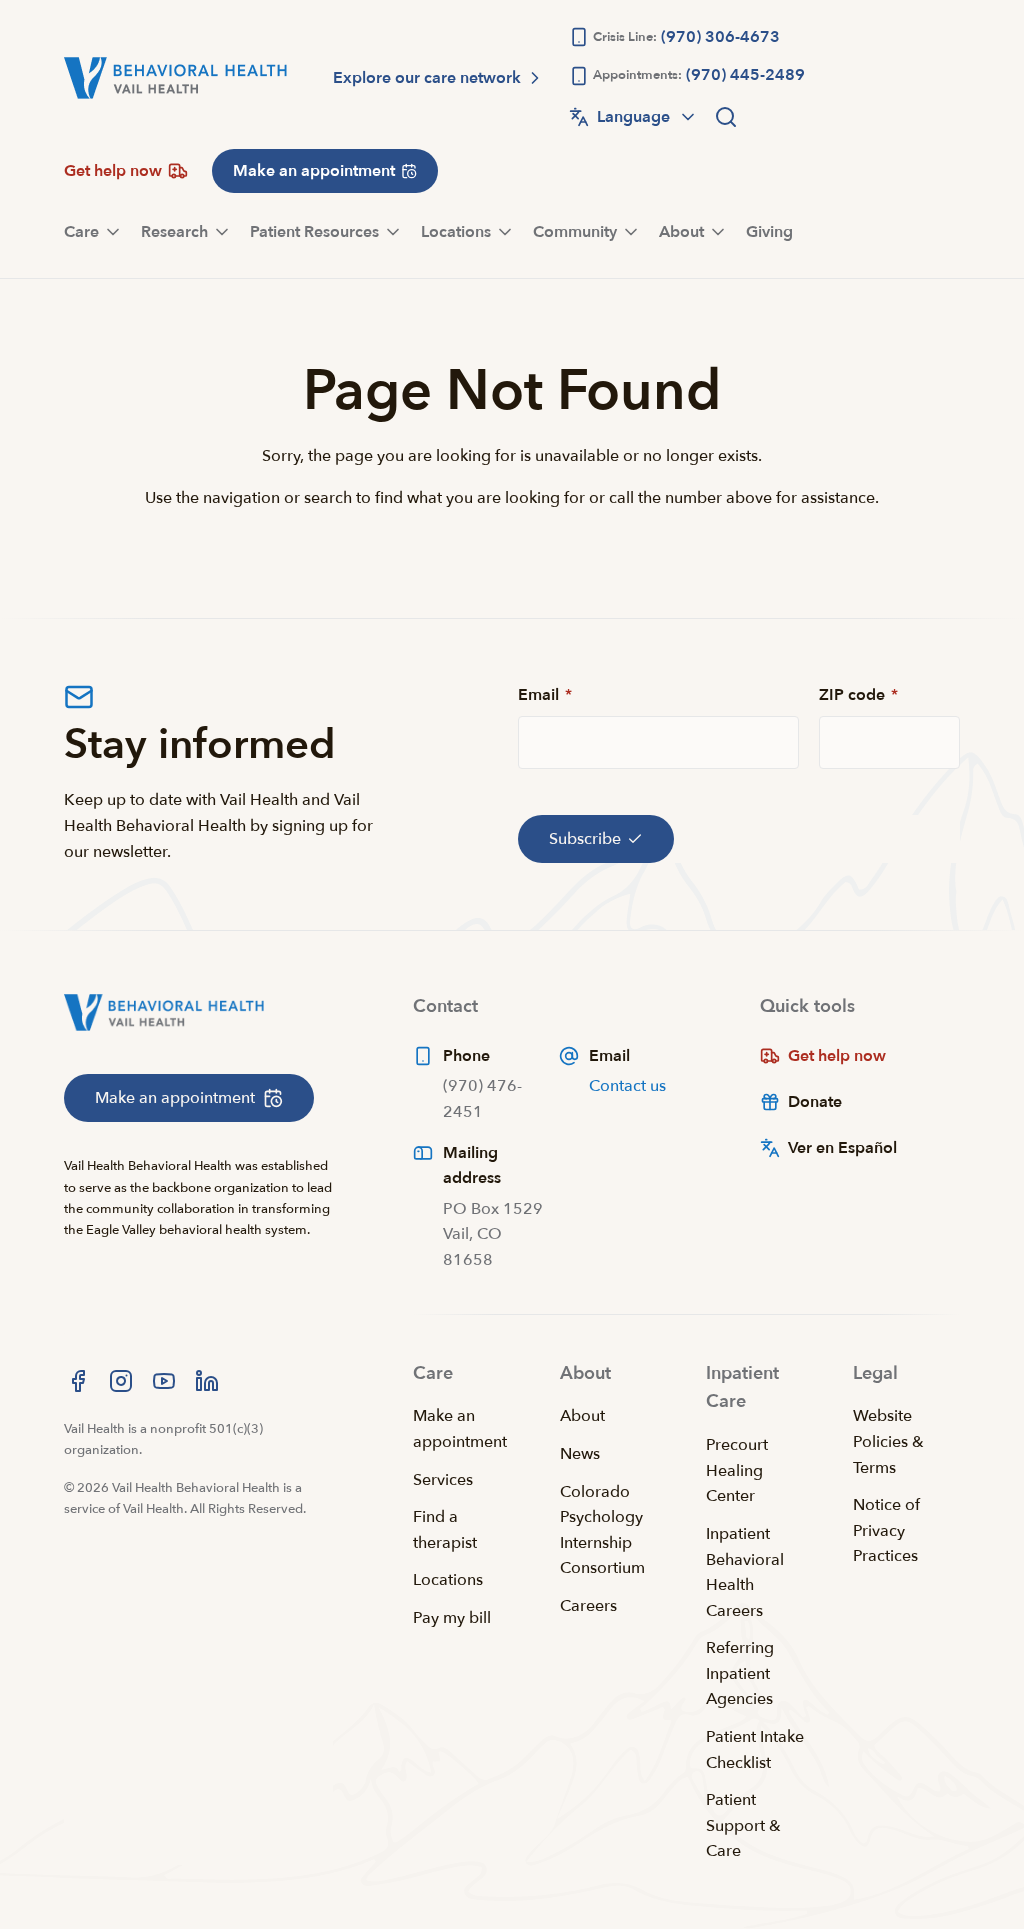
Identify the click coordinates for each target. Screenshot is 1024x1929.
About (582, 1416)
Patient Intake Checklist (755, 1750)
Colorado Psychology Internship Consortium (602, 1530)
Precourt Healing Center (737, 1470)
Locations (448, 1580)
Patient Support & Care (743, 1825)
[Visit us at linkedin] (207, 1381)
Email (545, 695)
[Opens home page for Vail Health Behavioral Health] (175, 78)
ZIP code (858, 695)
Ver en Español (842, 1148)
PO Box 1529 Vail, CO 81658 (493, 1234)
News (580, 1454)
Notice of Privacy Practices (886, 1530)
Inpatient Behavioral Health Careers (745, 1572)
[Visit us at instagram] (121, 1381)
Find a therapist (445, 1530)
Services (443, 1480)
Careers (588, 1606)
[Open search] (726, 117)
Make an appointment (460, 1429)
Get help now (837, 1056)
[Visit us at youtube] (164, 1381)
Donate (815, 1102)
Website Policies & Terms (888, 1441)
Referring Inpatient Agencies (740, 1673)
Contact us (627, 1086)
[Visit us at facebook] (78, 1381)
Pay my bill (452, 1618)
